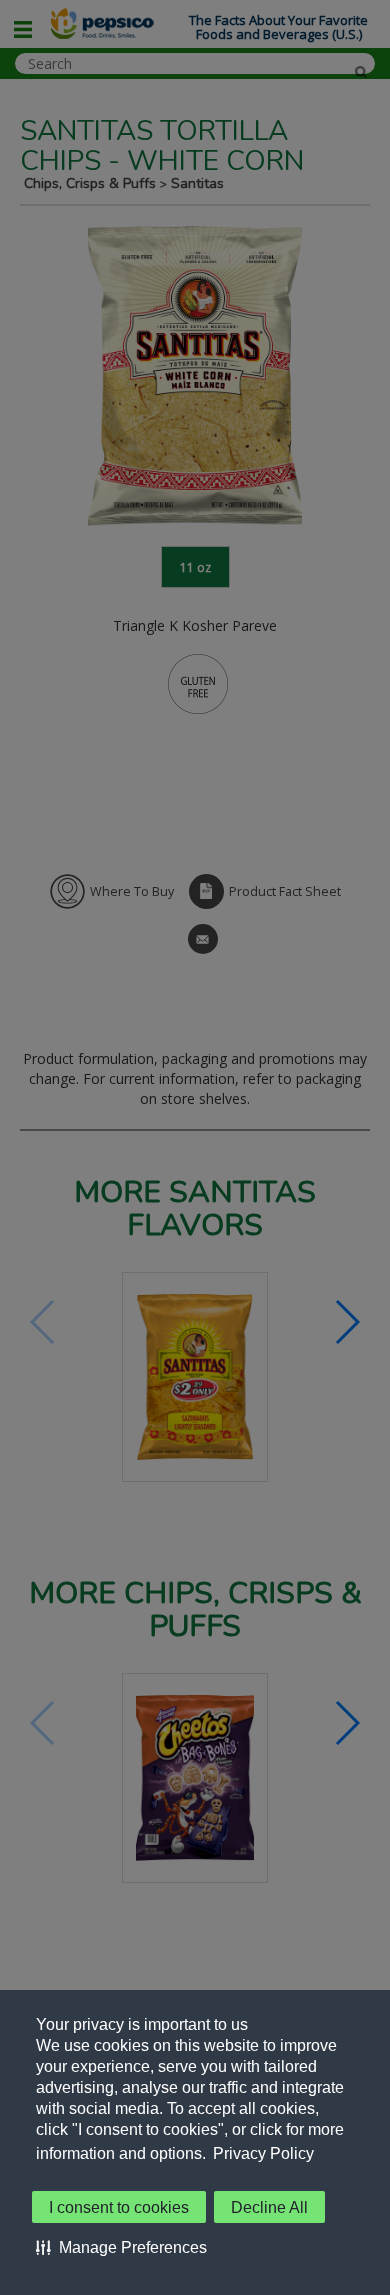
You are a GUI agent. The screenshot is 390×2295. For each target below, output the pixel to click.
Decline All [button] (269, 2207)
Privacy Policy (263, 2153)
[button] (121, 2247)
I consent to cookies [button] (119, 2207)
